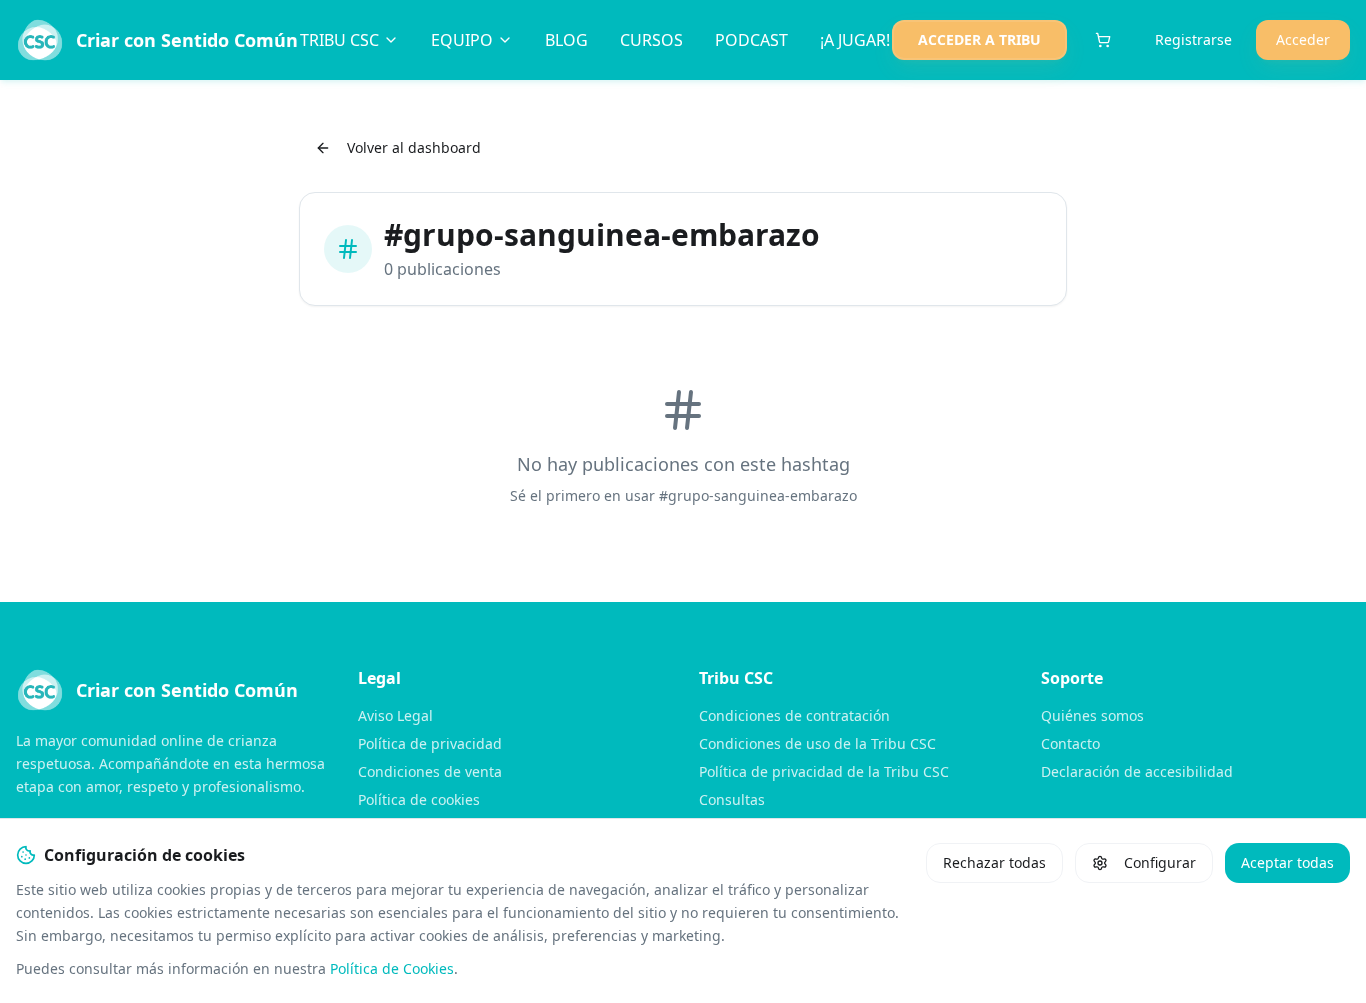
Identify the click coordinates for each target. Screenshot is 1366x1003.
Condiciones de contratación (794, 715)
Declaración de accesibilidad (1137, 771)
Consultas (732, 799)
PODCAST (751, 40)
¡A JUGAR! (855, 40)
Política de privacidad (430, 743)
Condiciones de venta (430, 771)
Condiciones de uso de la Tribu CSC (817, 743)
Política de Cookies (392, 968)
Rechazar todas (994, 862)
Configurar (1160, 862)
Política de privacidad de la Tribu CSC (824, 771)
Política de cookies (419, 799)
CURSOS (651, 40)
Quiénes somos (1092, 715)
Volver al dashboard (414, 147)
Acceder (1303, 39)
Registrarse (1193, 39)
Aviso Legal (395, 715)
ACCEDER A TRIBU (979, 39)
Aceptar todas (1287, 862)
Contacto (1070, 743)
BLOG (566, 40)
